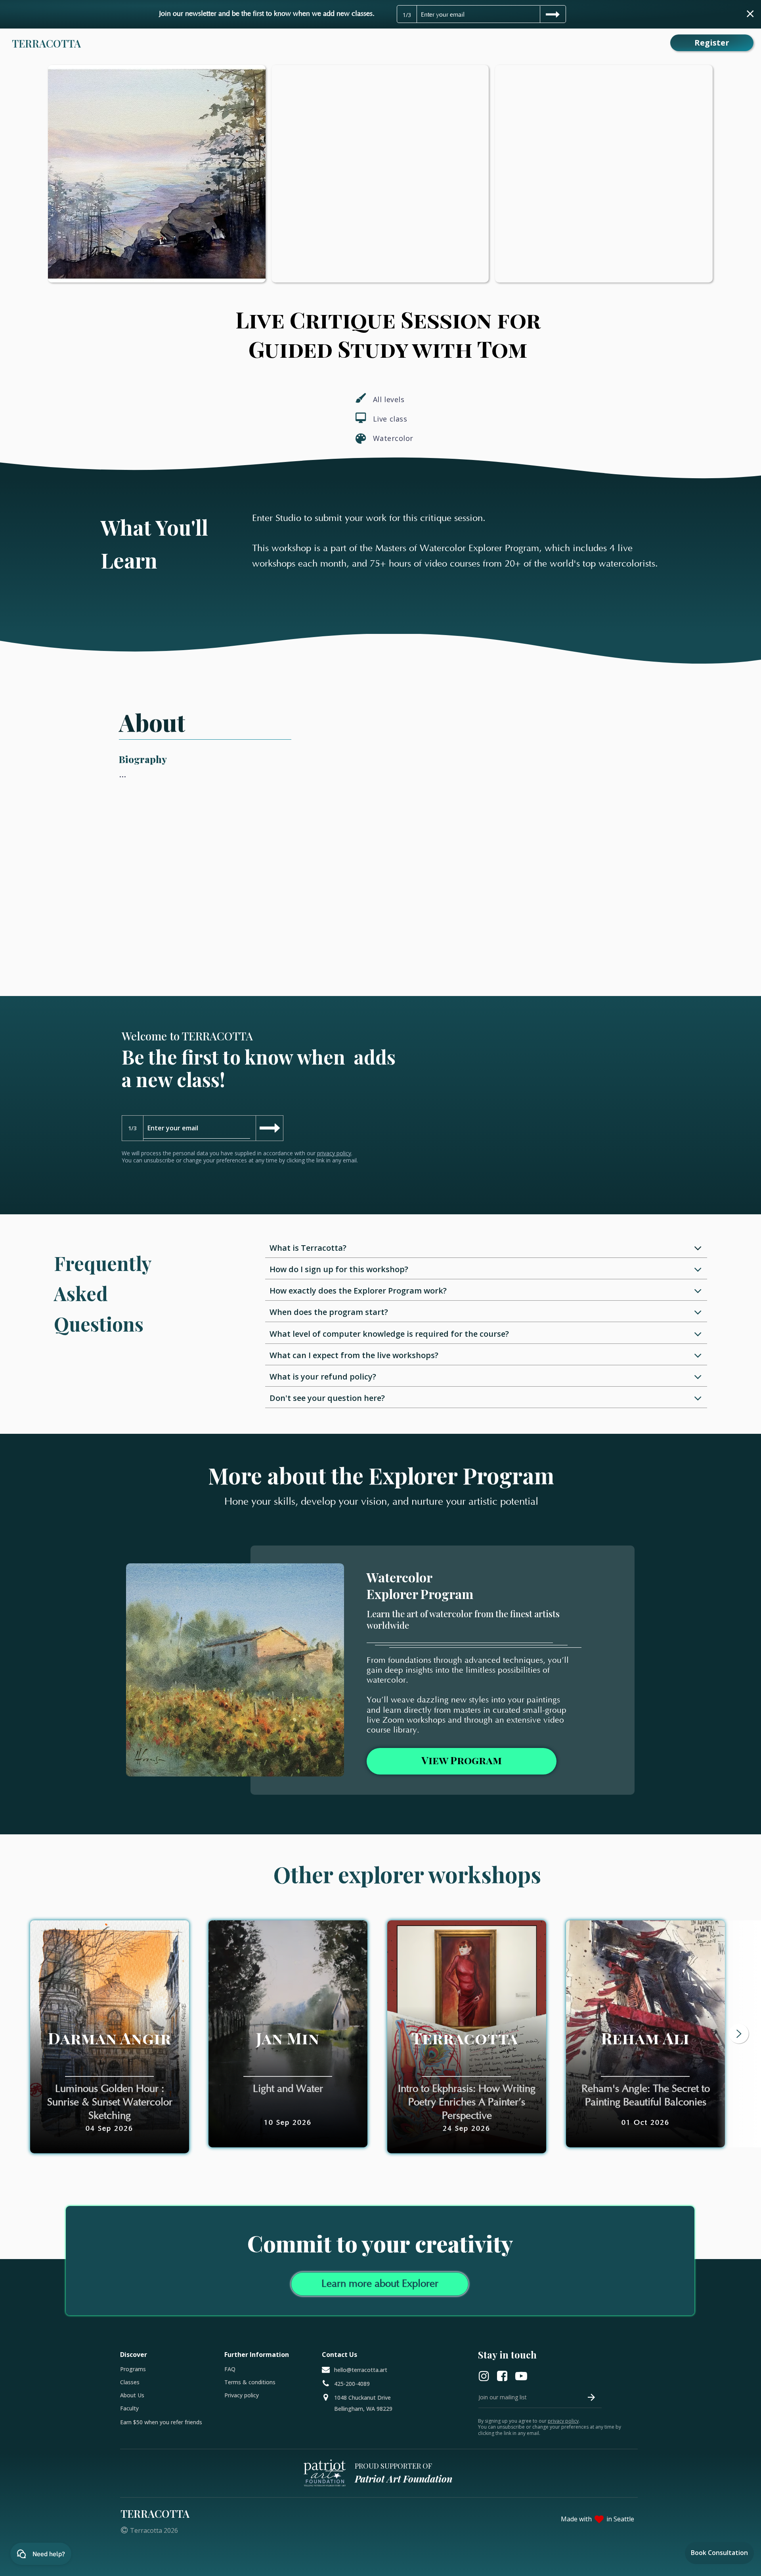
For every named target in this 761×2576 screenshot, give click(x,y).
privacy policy (334, 1153)
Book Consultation (719, 2553)
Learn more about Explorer (380, 2284)
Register (712, 43)
